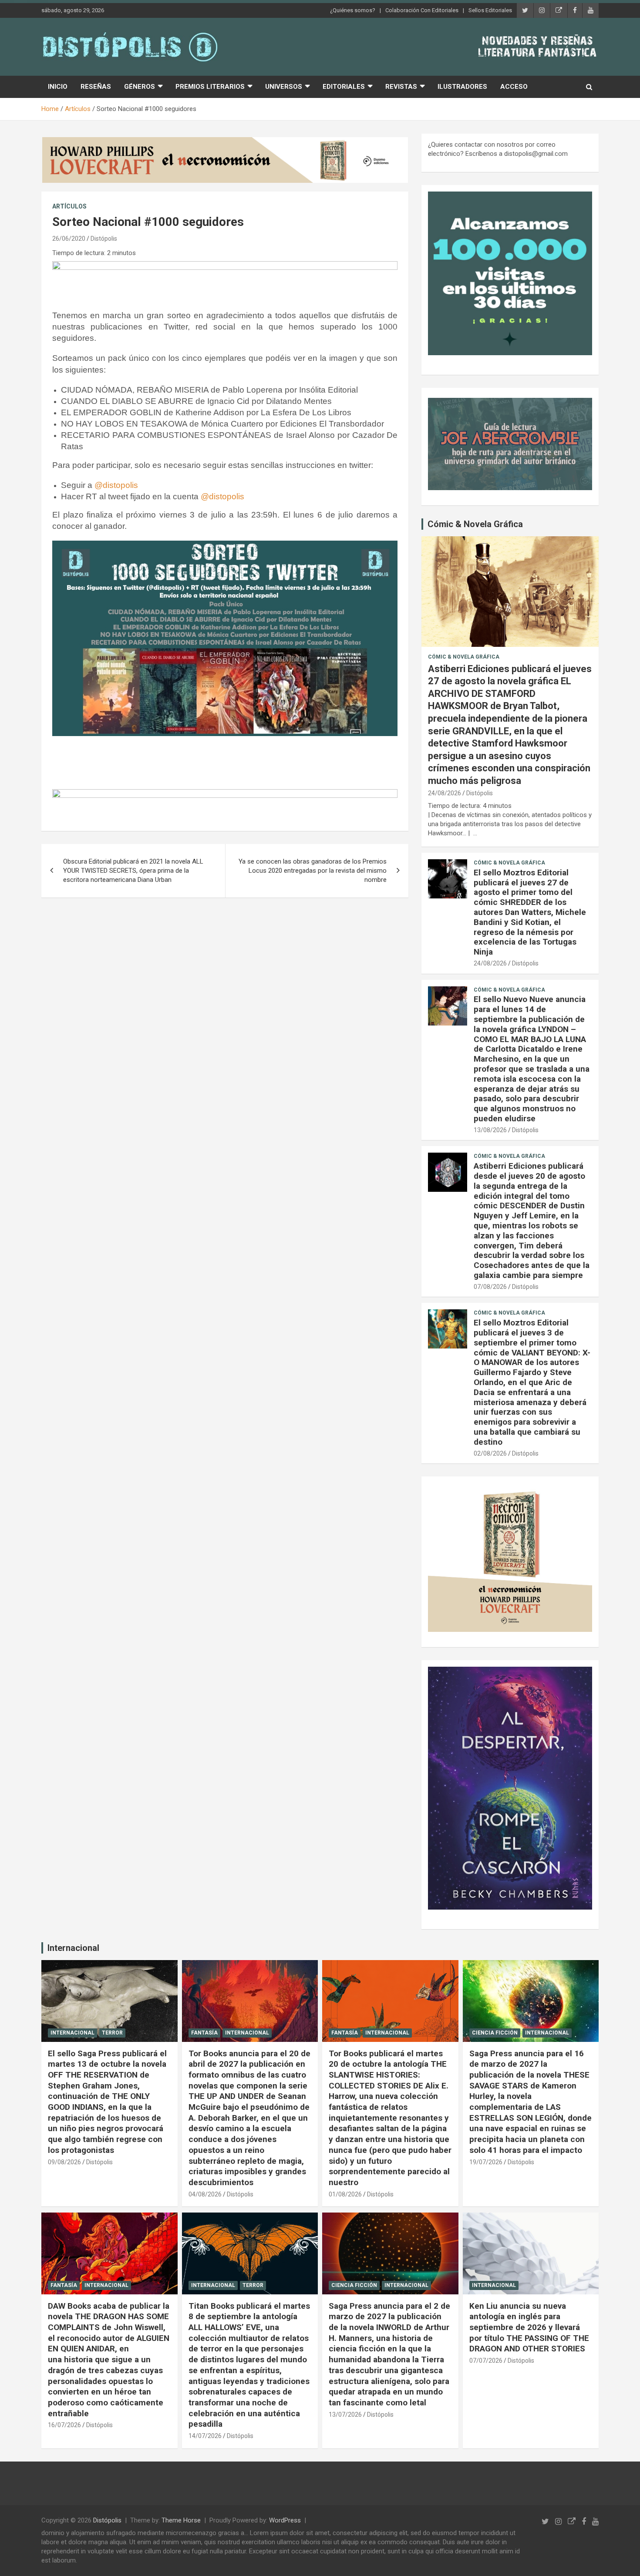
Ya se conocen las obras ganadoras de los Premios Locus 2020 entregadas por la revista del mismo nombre (313, 871)
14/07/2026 (205, 2436)
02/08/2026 (490, 1453)
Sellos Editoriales (490, 10)
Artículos (69, 206)
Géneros (140, 87)
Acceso (514, 87)
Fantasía (204, 2033)
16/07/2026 (64, 2425)
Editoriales (344, 87)
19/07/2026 (486, 2162)
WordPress (285, 2520)
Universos (284, 87)
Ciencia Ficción (495, 2033)
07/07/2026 (486, 2361)
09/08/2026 (64, 2162)
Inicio (58, 87)
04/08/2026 (205, 2194)
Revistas (401, 87)
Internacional (73, 1948)
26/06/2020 (69, 239)
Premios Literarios (210, 87)
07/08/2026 (490, 1287)
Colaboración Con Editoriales (422, 10)
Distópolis (104, 239)
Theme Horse (181, 2520)
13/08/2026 (490, 1130)
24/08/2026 (445, 793)
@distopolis (116, 485)
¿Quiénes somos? (353, 10)
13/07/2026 (345, 2415)
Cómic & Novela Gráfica (475, 524)
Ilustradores (462, 87)
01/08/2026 (345, 2194)
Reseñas (96, 87)
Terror (112, 2033)
